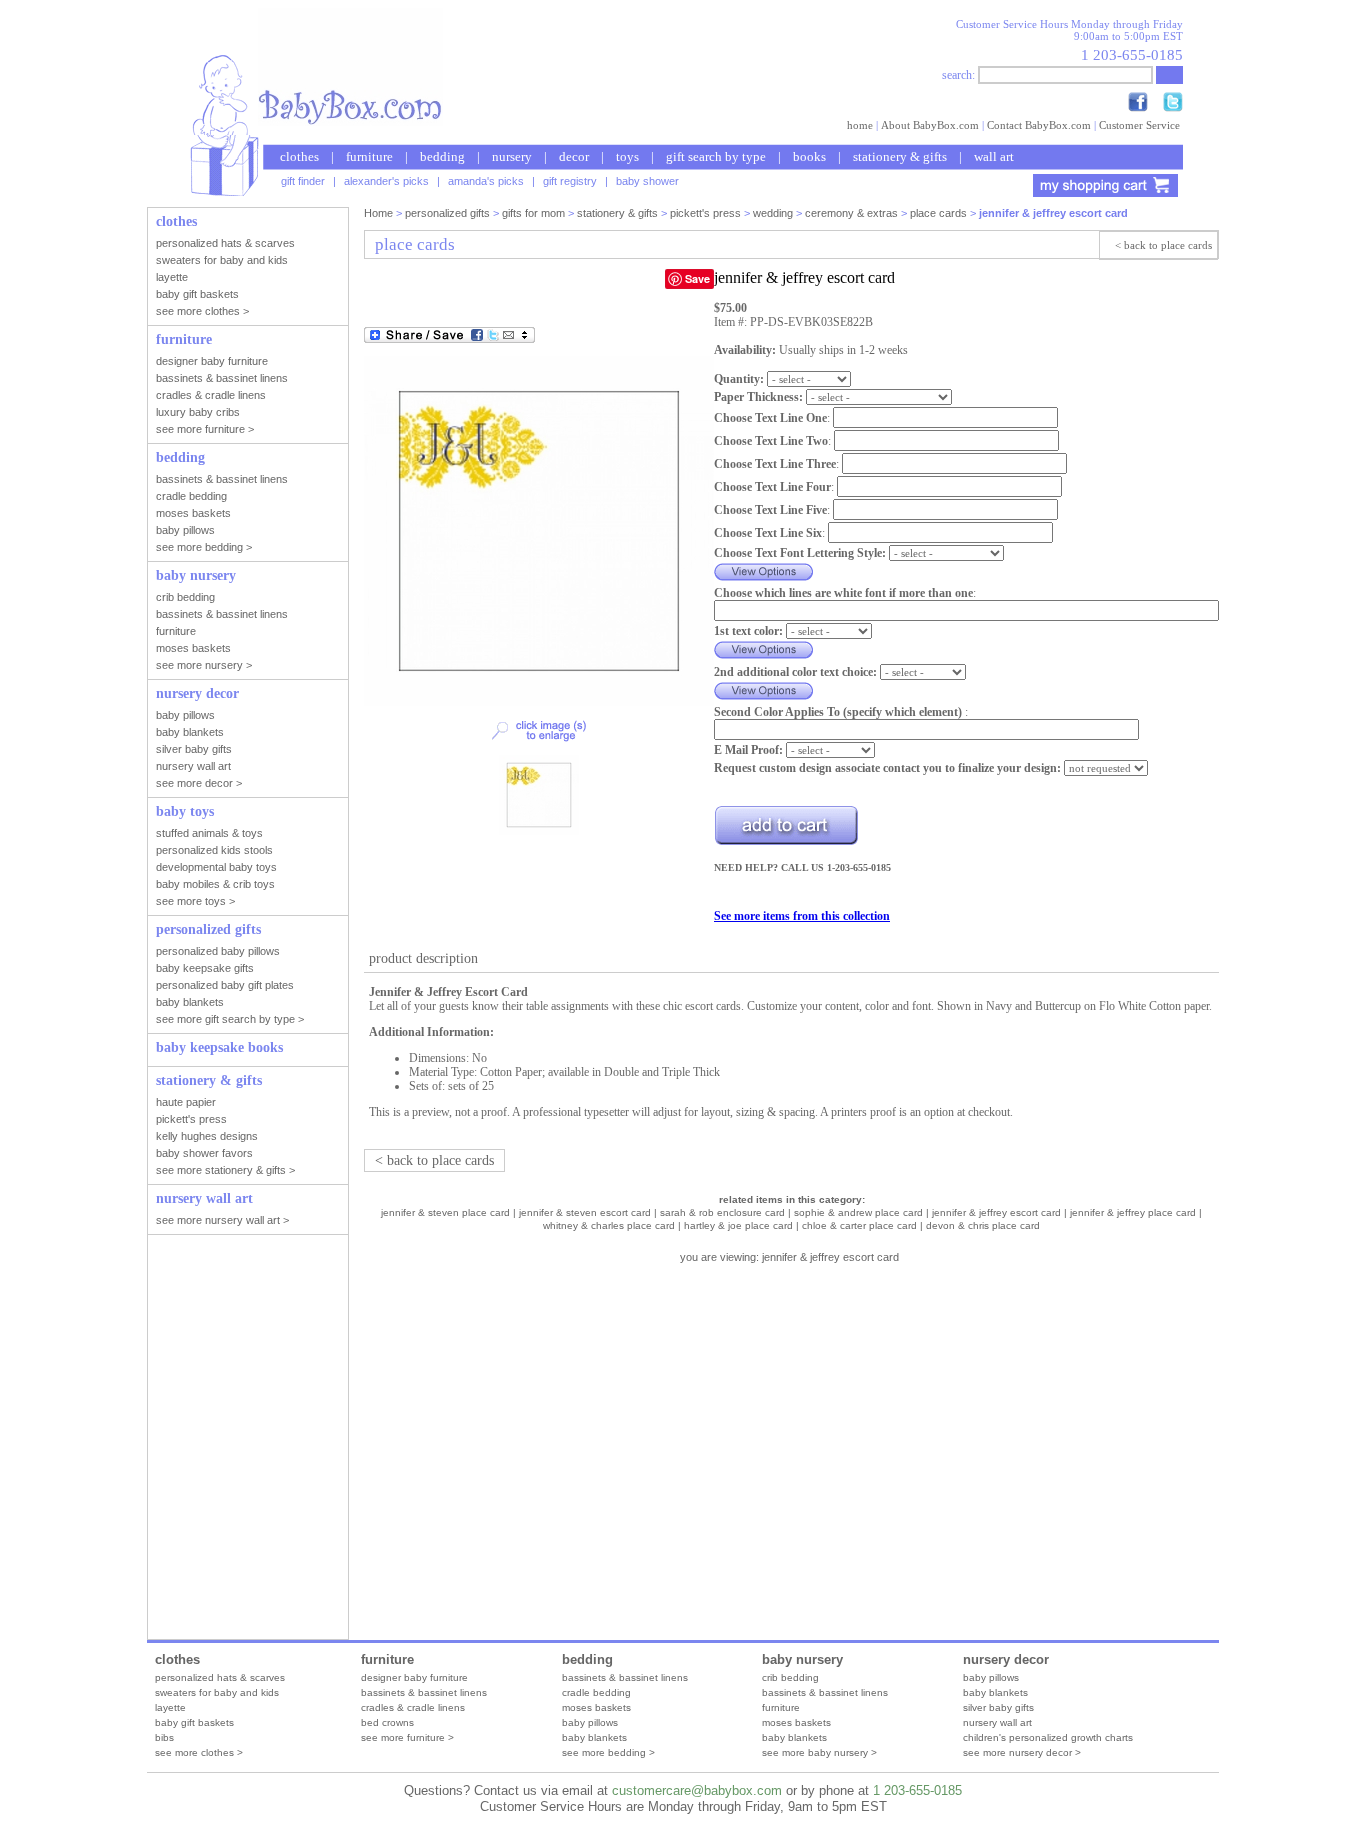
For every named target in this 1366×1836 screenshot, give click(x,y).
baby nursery (802, 1659)
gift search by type (716, 156)
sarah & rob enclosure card (722, 1212)
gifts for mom (533, 213)
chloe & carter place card (859, 1225)
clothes (299, 156)
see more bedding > (608, 1752)
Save (697, 278)
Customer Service (1139, 125)
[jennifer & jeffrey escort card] (539, 702)
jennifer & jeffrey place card (1133, 1212)
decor (574, 156)
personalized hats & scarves (220, 1677)
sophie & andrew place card (858, 1212)
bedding (442, 156)
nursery (512, 156)
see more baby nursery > (819, 1752)
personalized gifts (447, 213)
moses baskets (596, 1707)
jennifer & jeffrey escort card (996, 1212)
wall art (994, 156)
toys (627, 156)
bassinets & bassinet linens (424, 1692)
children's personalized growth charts (1048, 1737)
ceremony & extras (851, 213)
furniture (369, 156)
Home (378, 213)
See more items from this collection (802, 916)
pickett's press (705, 213)
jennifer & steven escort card (585, 1212)
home (860, 125)
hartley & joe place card (738, 1225)
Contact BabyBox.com (1039, 125)
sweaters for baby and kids (217, 1692)
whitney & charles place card (609, 1225)
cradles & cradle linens (413, 1707)
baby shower (647, 181)
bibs (164, 1737)
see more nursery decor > (1022, 1752)
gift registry (570, 181)
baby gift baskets (194, 1722)
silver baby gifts (998, 1707)
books (809, 156)
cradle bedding (596, 1692)
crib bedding (790, 1677)
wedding (773, 213)
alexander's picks (386, 181)
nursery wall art (997, 1722)
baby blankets (594, 1737)
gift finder (303, 181)
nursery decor (1006, 1659)
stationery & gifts (900, 156)
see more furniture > (407, 1737)
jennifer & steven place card (445, 1212)
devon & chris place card (983, 1225)
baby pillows (590, 1722)
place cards (938, 213)
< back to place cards (1163, 245)
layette (170, 1707)
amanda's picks (486, 181)
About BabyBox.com (930, 125)
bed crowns (387, 1722)
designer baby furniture (414, 1677)
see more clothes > (199, 1752)
